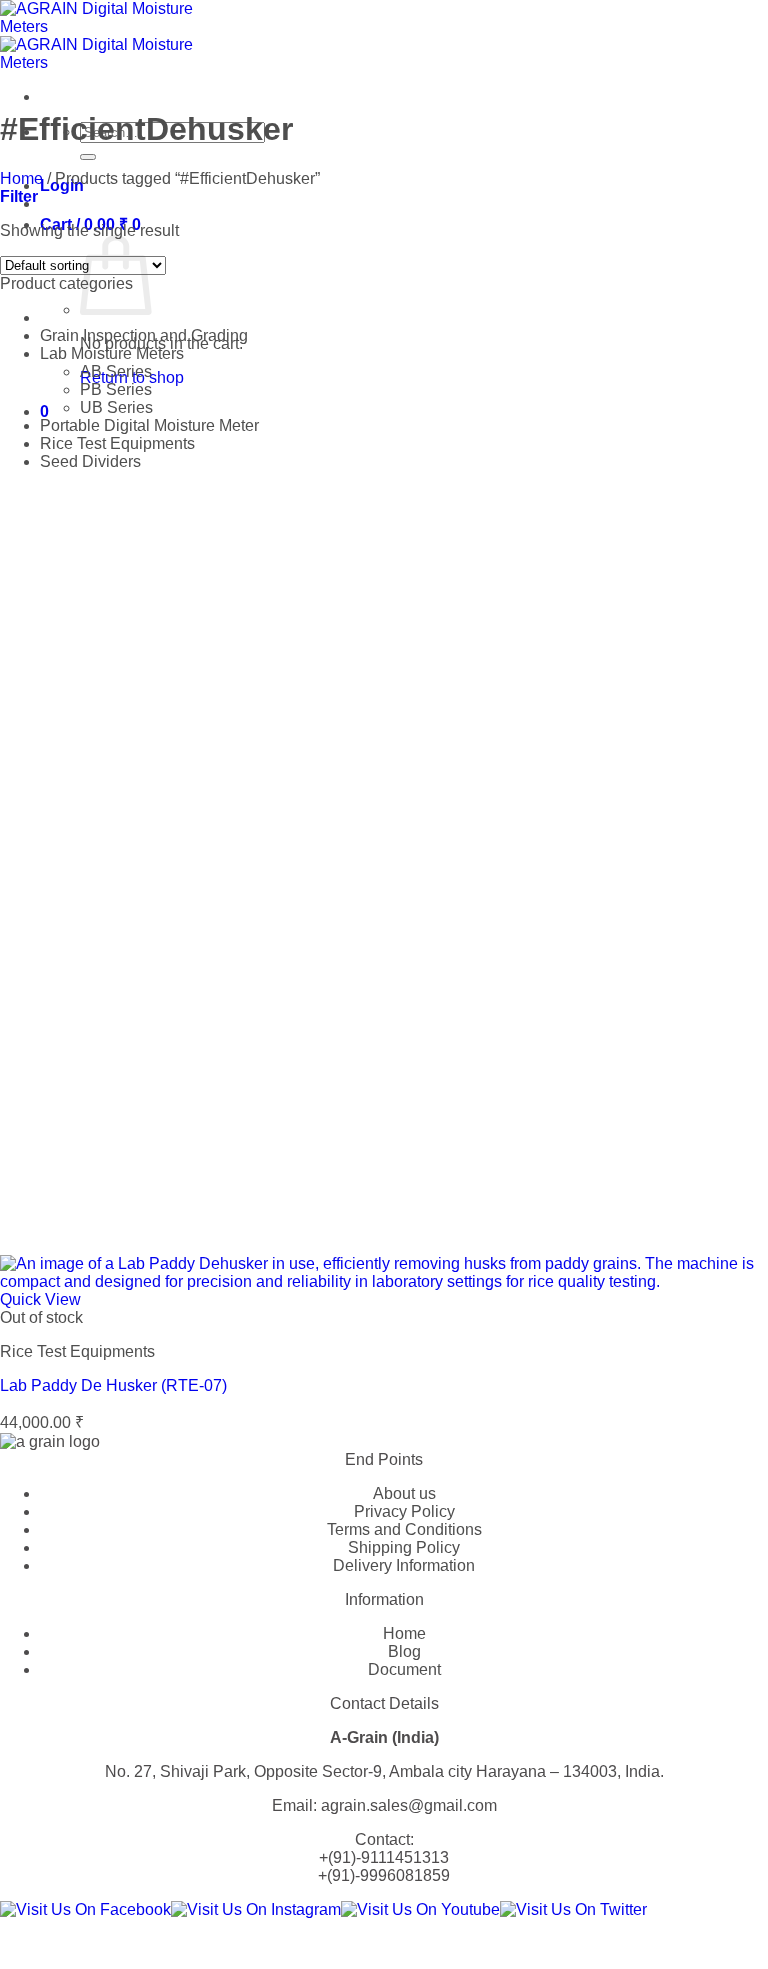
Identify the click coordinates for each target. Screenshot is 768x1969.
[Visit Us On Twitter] (573, 1909)
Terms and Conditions (404, 1529)
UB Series (116, 407)
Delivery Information (404, 1565)
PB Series (116, 389)
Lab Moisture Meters (112, 353)
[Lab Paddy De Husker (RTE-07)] (384, 1281)
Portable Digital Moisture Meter (149, 425)
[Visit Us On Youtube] (420, 1909)
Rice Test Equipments (117, 443)
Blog (404, 1651)
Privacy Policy (404, 1511)
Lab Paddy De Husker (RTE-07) (113, 1385)
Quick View (40, 1299)
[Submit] (88, 157)
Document (404, 1669)
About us (404, 1493)
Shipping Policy (404, 1547)
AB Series (116, 371)
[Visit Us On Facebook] (85, 1909)
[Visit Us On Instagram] (256, 1909)
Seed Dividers (90, 461)
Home (21, 178)
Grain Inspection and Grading (144, 335)
